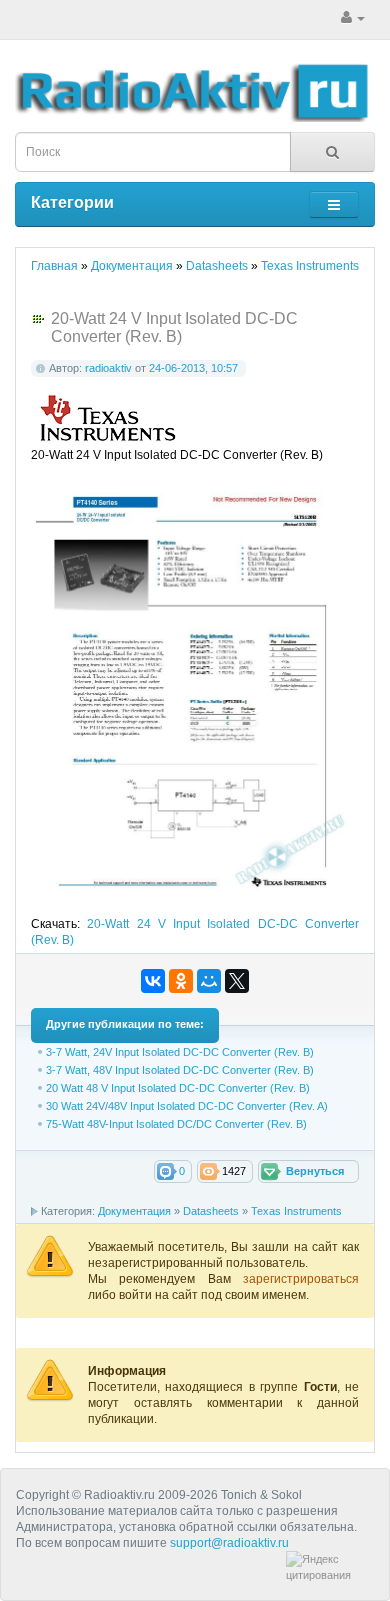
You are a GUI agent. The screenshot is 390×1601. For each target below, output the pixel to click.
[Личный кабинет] (353, 18)
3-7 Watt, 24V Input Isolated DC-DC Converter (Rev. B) (180, 1052)
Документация (134, 1211)
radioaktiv (108, 368)
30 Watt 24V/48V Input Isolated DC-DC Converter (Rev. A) (187, 1106)
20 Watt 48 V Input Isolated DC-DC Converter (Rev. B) (178, 1088)
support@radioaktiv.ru (229, 1543)
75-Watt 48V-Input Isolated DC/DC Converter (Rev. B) (176, 1124)
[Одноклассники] (181, 981)
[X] (237, 981)
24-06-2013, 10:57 (193, 368)
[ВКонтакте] (153, 981)
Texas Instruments (296, 1211)
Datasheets (211, 1211)
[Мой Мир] (209, 981)
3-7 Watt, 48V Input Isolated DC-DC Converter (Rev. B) (180, 1070)
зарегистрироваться (301, 1279)
